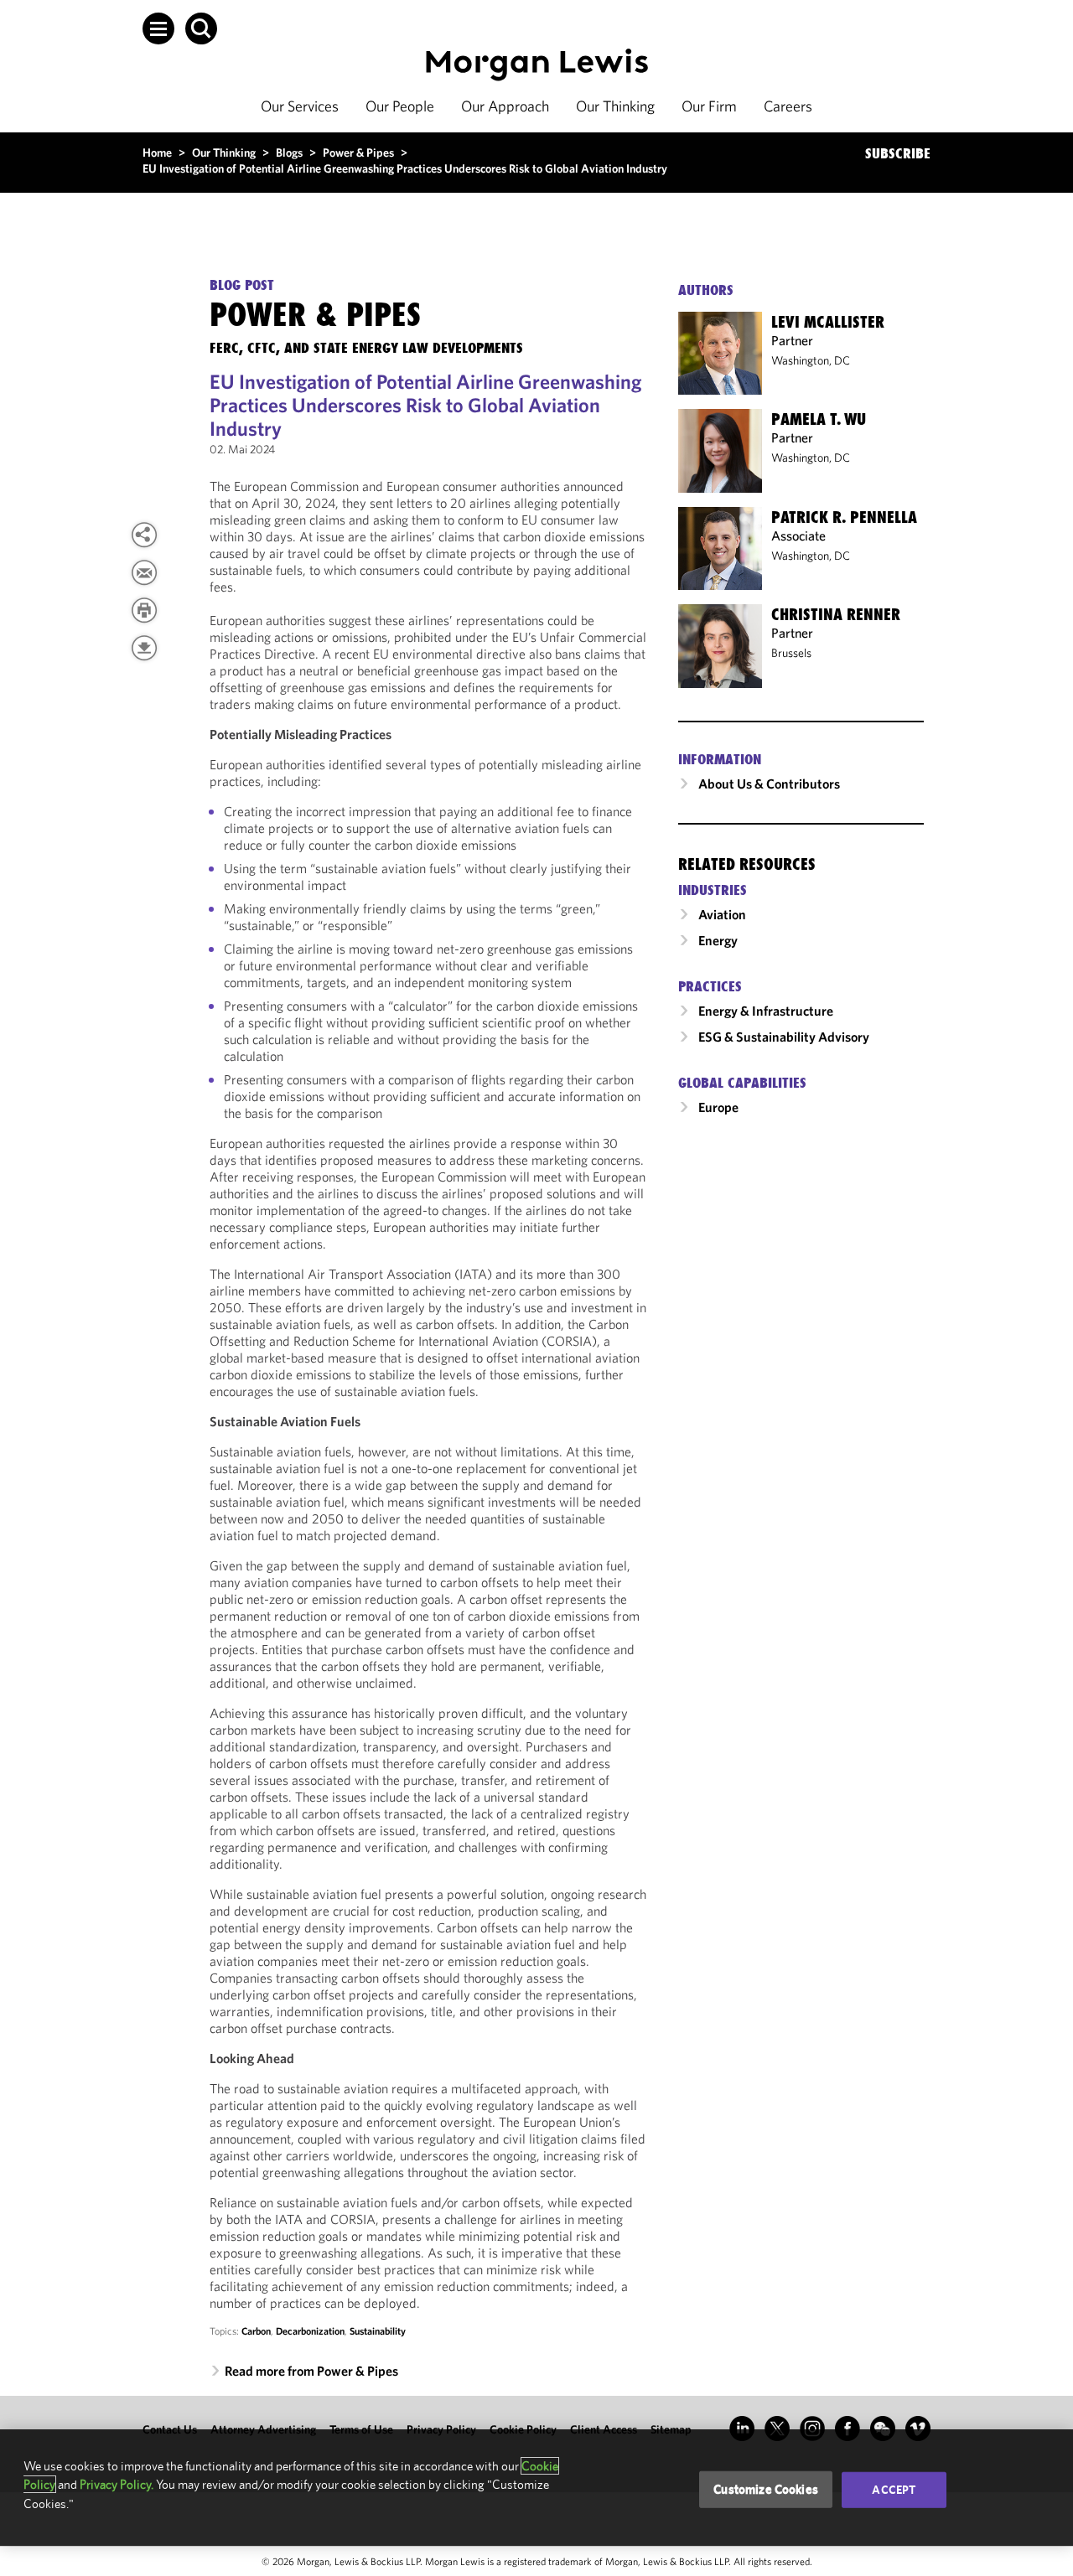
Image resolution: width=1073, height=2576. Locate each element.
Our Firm (709, 106)
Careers (788, 106)
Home (157, 153)
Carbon (256, 2331)
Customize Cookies (766, 2489)
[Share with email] (144, 572)
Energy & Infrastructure (766, 1011)
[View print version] (144, 610)
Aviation (722, 914)
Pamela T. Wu (819, 419)
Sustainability (378, 2331)
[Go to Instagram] (812, 2429)
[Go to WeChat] (883, 2429)
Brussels (791, 653)
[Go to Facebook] (848, 2429)
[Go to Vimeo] (918, 2429)
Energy (718, 940)
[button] (158, 28)
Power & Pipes (358, 153)
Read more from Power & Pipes (311, 2371)
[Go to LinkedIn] (742, 2429)
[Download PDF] (144, 648)
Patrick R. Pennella (844, 517)
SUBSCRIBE (898, 153)
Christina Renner (836, 614)
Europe (718, 1107)
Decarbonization (310, 2331)
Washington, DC (811, 360)
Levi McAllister (828, 322)
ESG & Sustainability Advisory (784, 1037)
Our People (400, 106)
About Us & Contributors (769, 784)
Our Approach (505, 106)
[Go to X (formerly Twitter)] (777, 2429)
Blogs (289, 153)
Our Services (300, 106)
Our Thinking (615, 106)
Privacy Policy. (117, 2484)
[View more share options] (144, 535)
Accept (894, 2490)
